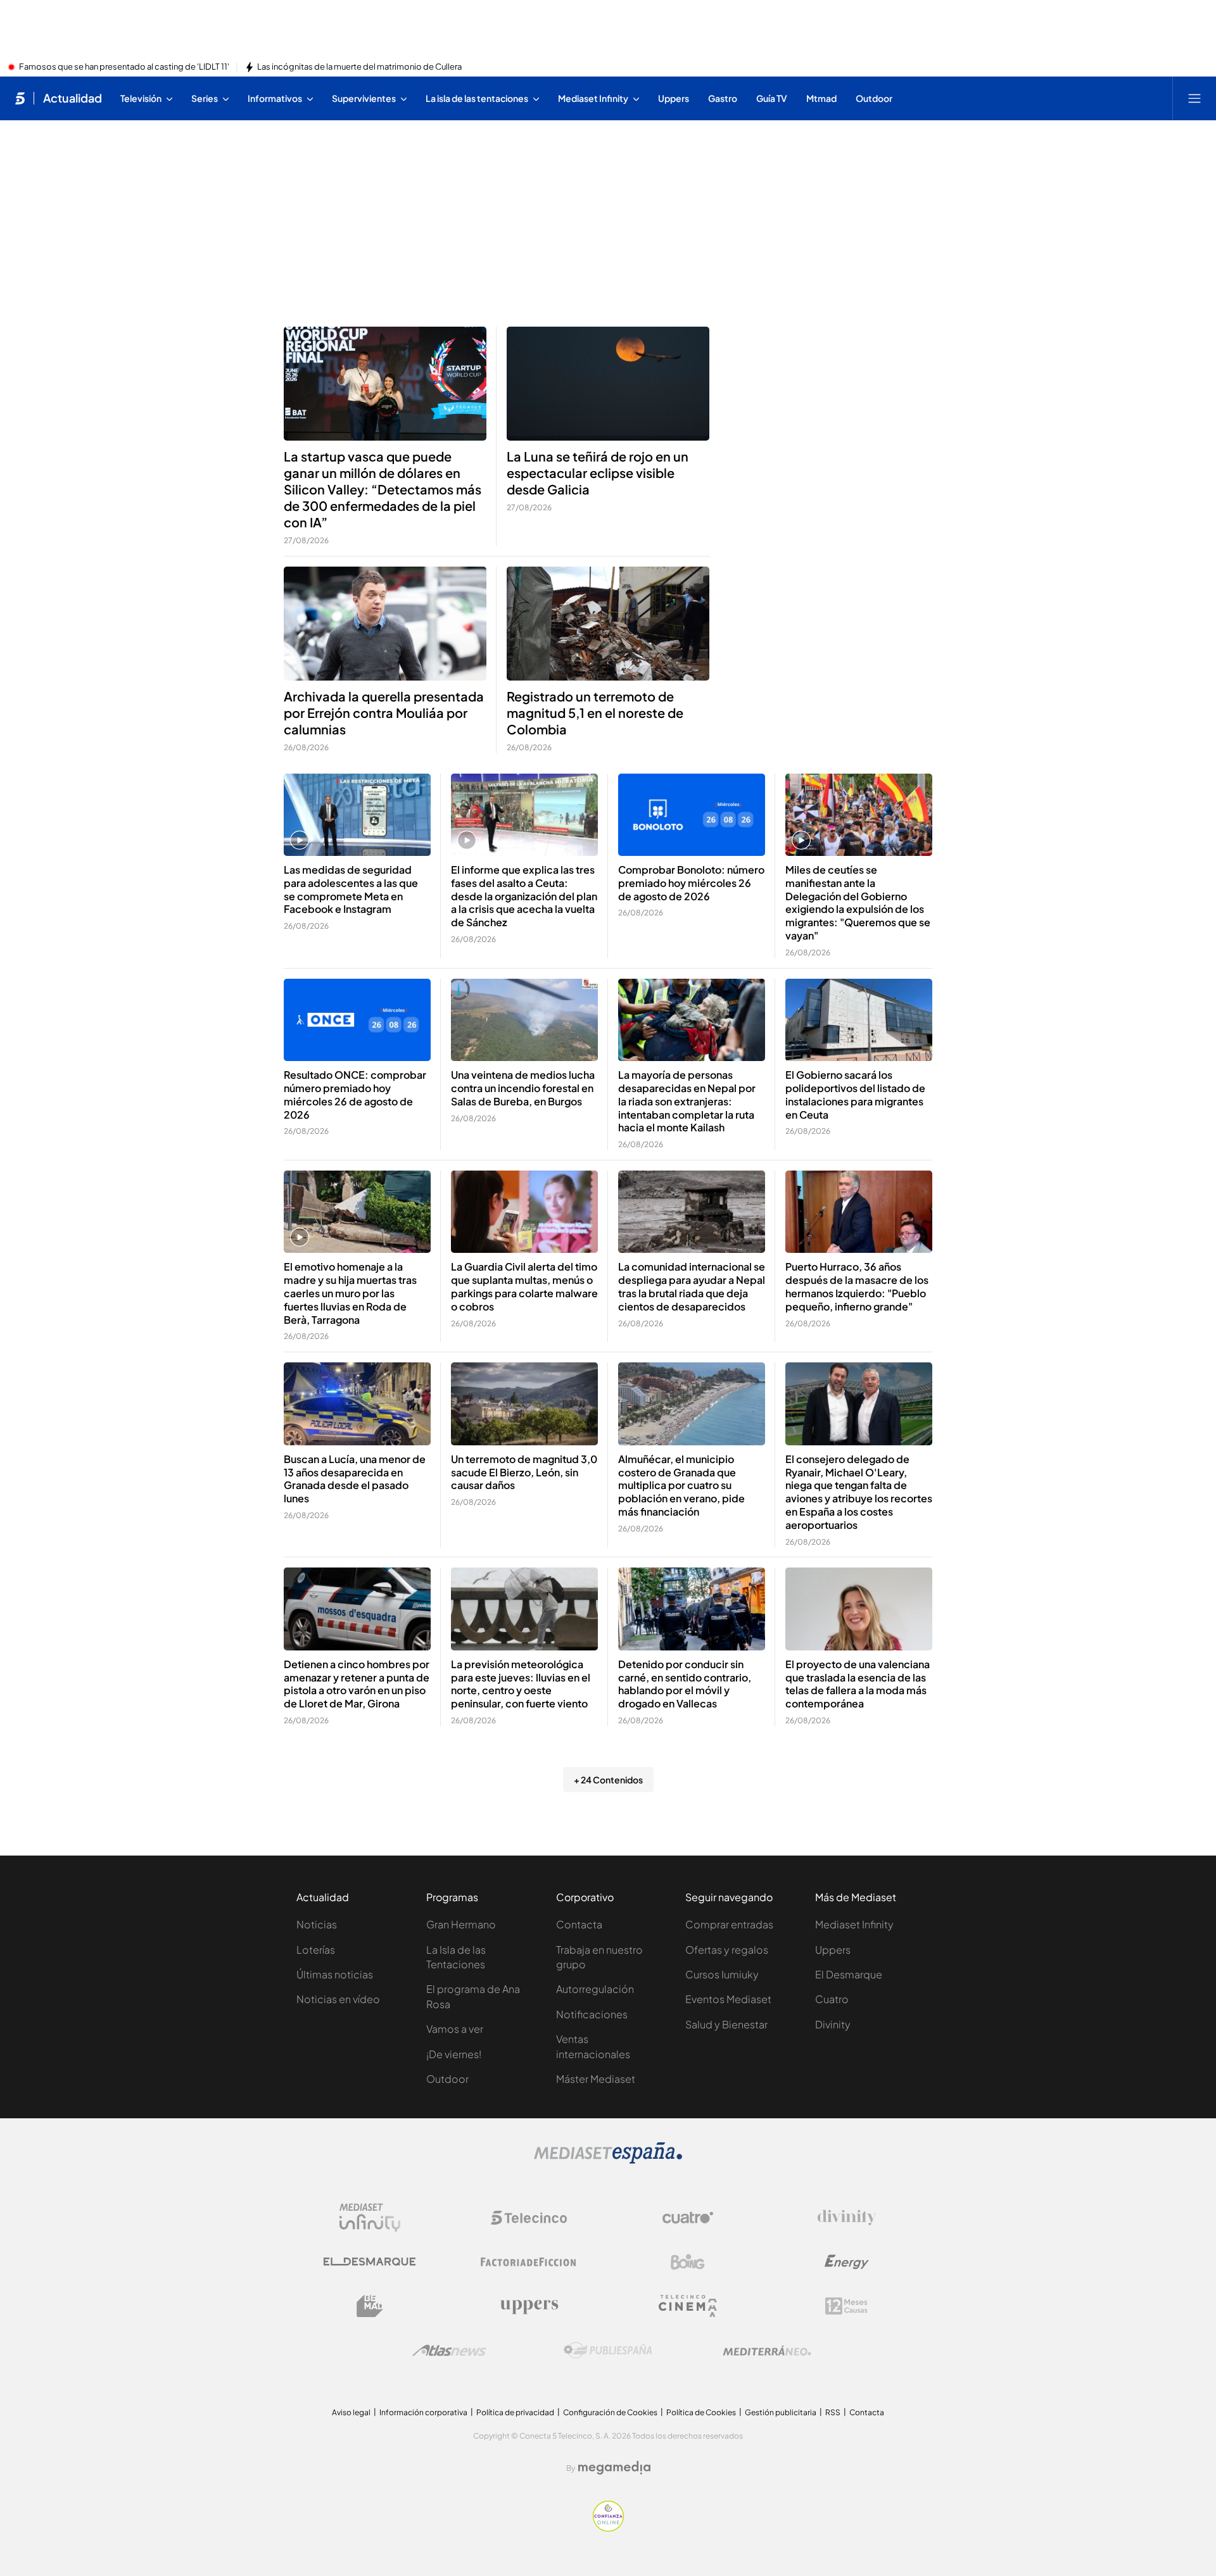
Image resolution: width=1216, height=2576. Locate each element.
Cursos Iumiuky (722, 1974)
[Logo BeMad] (370, 2306)
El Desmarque (849, 1974)
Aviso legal (351, 2412)
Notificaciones (592, 2014)
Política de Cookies (701, 2412)
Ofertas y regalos (727, 1950)
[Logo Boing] (688, 2262)
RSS (833, 2412)
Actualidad (73, 98)
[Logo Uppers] (529, 2306)
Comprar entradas (729, 1924)
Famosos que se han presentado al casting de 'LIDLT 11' (124, 67)
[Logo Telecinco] (529, 2218)
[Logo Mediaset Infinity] (370, 2218)
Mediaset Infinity (854, 1924)
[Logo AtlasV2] (449, 2350)
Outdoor (447, 2079)
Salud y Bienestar (726, 2024)
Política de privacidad (515, 2412)
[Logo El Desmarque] (370, 2262)
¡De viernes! (454, 2054)
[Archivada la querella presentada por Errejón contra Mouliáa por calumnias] (385, 624)
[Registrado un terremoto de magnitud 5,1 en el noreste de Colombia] (608, 624)
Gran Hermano (461, 1924)
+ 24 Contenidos (608, 1780)
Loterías (316, 1950)
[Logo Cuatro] (688, 2218)
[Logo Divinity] (847, 2218)
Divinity (833, 2024)
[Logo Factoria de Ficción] (529, 2262)
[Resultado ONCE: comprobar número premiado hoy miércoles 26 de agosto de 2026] (357, 1020)
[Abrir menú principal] (1194, 98)
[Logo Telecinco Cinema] (688, 2306)
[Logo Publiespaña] (608, 2351)
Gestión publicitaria (781, 2412)
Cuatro (832, 1999)
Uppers (833, 1950)
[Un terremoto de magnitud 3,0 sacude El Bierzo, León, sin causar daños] (524, 1404)
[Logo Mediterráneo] (767, 2351)
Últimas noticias (335, 1974)
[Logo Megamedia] (614, 2468)
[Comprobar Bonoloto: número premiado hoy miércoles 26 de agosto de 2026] (692, 815)
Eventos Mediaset (728, 1999)
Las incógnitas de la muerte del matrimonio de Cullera (359, 67)
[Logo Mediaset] (608, 2160)
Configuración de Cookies (610, 2412)
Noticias (317, 1924)
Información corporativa (423, 2412)
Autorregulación (595, 1989)
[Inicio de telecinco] (20, 98)
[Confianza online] (608, 2528)
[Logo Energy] (847, 2262)
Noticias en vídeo (338, 1999)
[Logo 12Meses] (846, 2306)
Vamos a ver (455, 2029)
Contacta (579, 1924)
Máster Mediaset (596, 2079)
